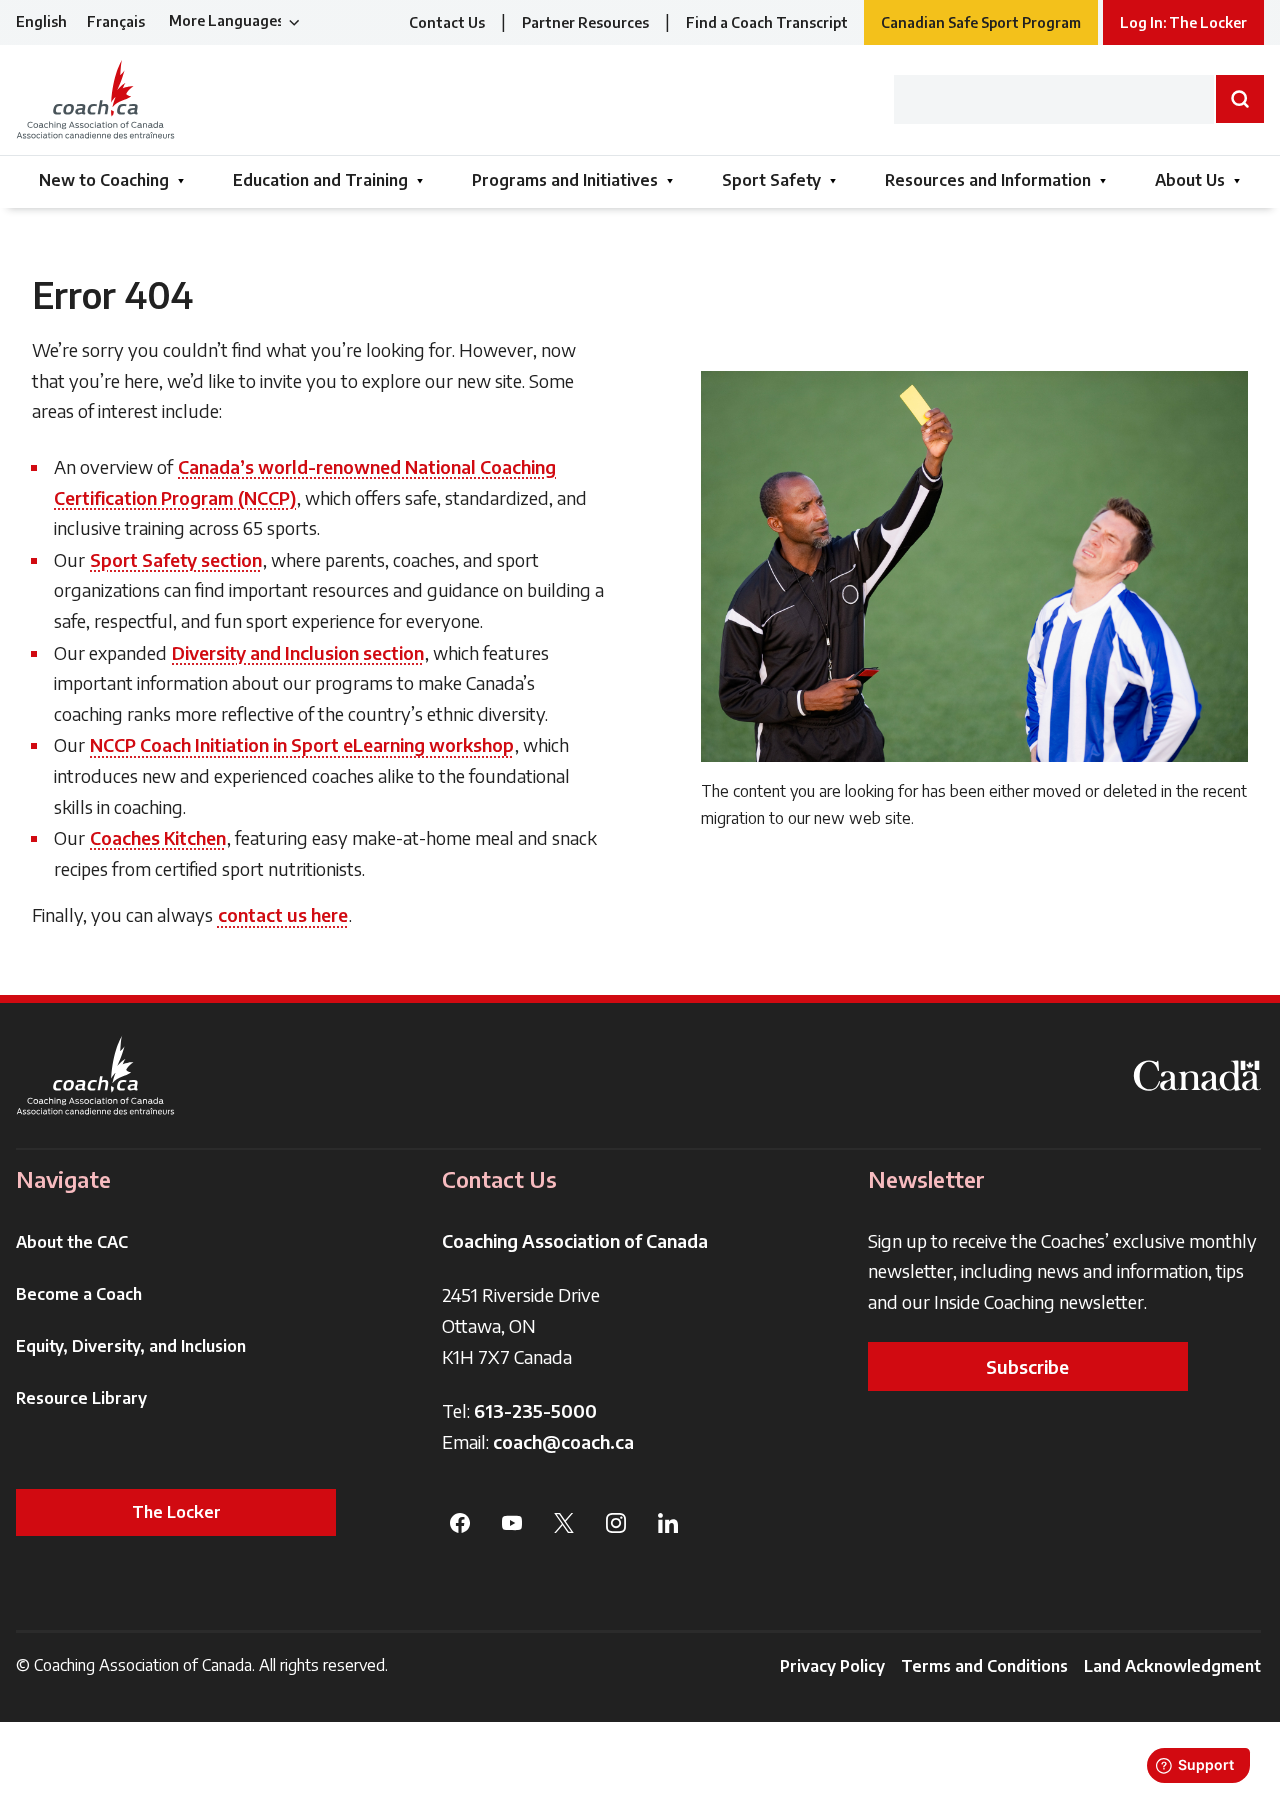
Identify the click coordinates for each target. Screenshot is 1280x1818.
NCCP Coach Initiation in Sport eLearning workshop (302, 744)
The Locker (176, 1512)
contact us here (283, 914)
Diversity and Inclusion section (298, 652)
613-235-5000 (535, 1410)
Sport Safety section (176, 559)
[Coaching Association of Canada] (96, 1075)
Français (116, 21)
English (41, 21)
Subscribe (1027, 1366)
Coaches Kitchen (158, 837)
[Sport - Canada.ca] (1197, 1075)
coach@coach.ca (563, 1441)
